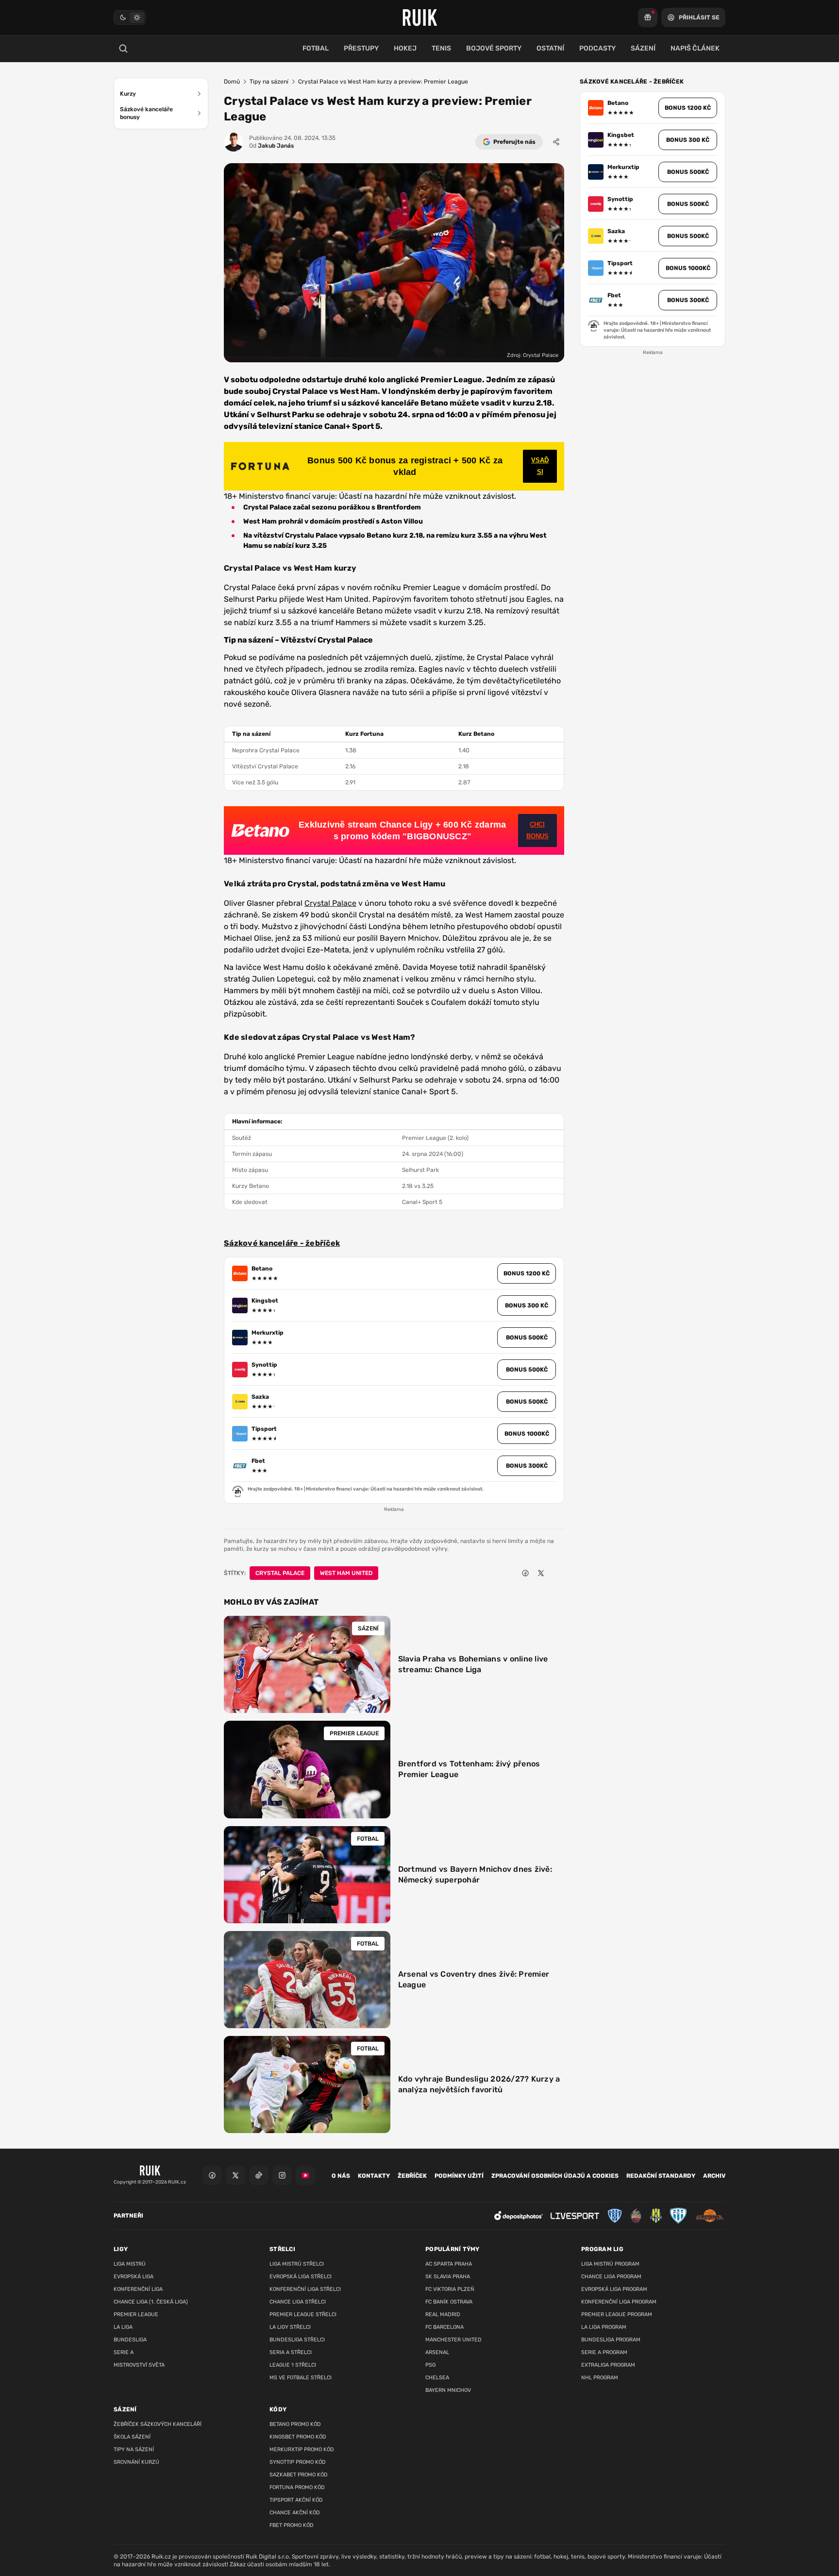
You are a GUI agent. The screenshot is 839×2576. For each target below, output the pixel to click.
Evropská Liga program (614, 2289)
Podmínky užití (459, 2176)
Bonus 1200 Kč (527, 1273)
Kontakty (374, 2176)
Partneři (128, 2216)
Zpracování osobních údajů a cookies (555, 2176)
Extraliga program (608, 2365)
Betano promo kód (295, 2424)
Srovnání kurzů (136, 2462)
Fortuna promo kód (297, 2487)
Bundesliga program (611, 2340)
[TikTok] (259, 2175)
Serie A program (604, 2352)
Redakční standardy (661, 2176)
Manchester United (453, 2340)
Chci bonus (537, 830)
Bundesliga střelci (297, 2340)
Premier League (136, 2314)
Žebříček (412, 2176)
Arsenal (437, 2352)
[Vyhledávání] (123, 49)
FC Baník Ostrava (449, 2302)
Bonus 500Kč (527, 1338)
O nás (341, 2176)
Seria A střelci (291, 2352)
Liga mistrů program (610, 2264)
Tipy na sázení (269, 82)
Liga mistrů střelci (297, 2264)
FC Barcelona (445, 2327)
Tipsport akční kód (296, 2500)
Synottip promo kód (298, 2462)
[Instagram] (282, 2175)
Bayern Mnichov (448, 2390)
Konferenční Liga (138, 2289)
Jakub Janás (271, 146)
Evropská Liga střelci (301, 2277)
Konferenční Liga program (619, 2302)
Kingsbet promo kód (298, 2437)
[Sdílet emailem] (556, 1573)
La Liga (123, 2327)
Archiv (714, 2176)
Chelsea (437, 2378)
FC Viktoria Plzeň (450, 2289)
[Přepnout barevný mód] (130, 17)
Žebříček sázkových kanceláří (158, 2424)
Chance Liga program (611, 2277)
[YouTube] (305, 2175)
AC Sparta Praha (449, 2264)
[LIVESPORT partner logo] (575, 2216)
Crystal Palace (330, 903)
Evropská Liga (134, 2277)
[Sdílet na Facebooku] (525, 1573)
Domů (232, 82)
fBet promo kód (292, 2525)
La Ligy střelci (290, 2327)
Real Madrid (443, 2314)
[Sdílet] (556, 142)
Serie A (124, 2352)
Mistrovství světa (139, 2365)
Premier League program (617, 2314)
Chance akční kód (295, 2513)
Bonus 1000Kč (527, 1434)
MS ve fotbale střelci (301, 2378)
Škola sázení (132, 2437)
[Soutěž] (648, 17)
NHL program (600, 2378)
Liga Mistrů (130, 2264)
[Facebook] (212, 2175)
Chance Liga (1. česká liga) (151, 2302)
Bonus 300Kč (527, 1466)
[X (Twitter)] (235, 2175)
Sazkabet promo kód (299, 2475)
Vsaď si (540, 466)
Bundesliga (130, 2340)
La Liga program (604, 2327)
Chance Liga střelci (298, 2302)
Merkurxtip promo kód (302, 2449)
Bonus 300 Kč (527, 1305)
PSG (430, 2365)
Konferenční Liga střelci (305, 2289)
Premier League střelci (303, 2314)
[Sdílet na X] (541, 1573)
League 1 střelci (293, 2365)
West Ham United (346, 1573)
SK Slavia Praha (448, 2277)
